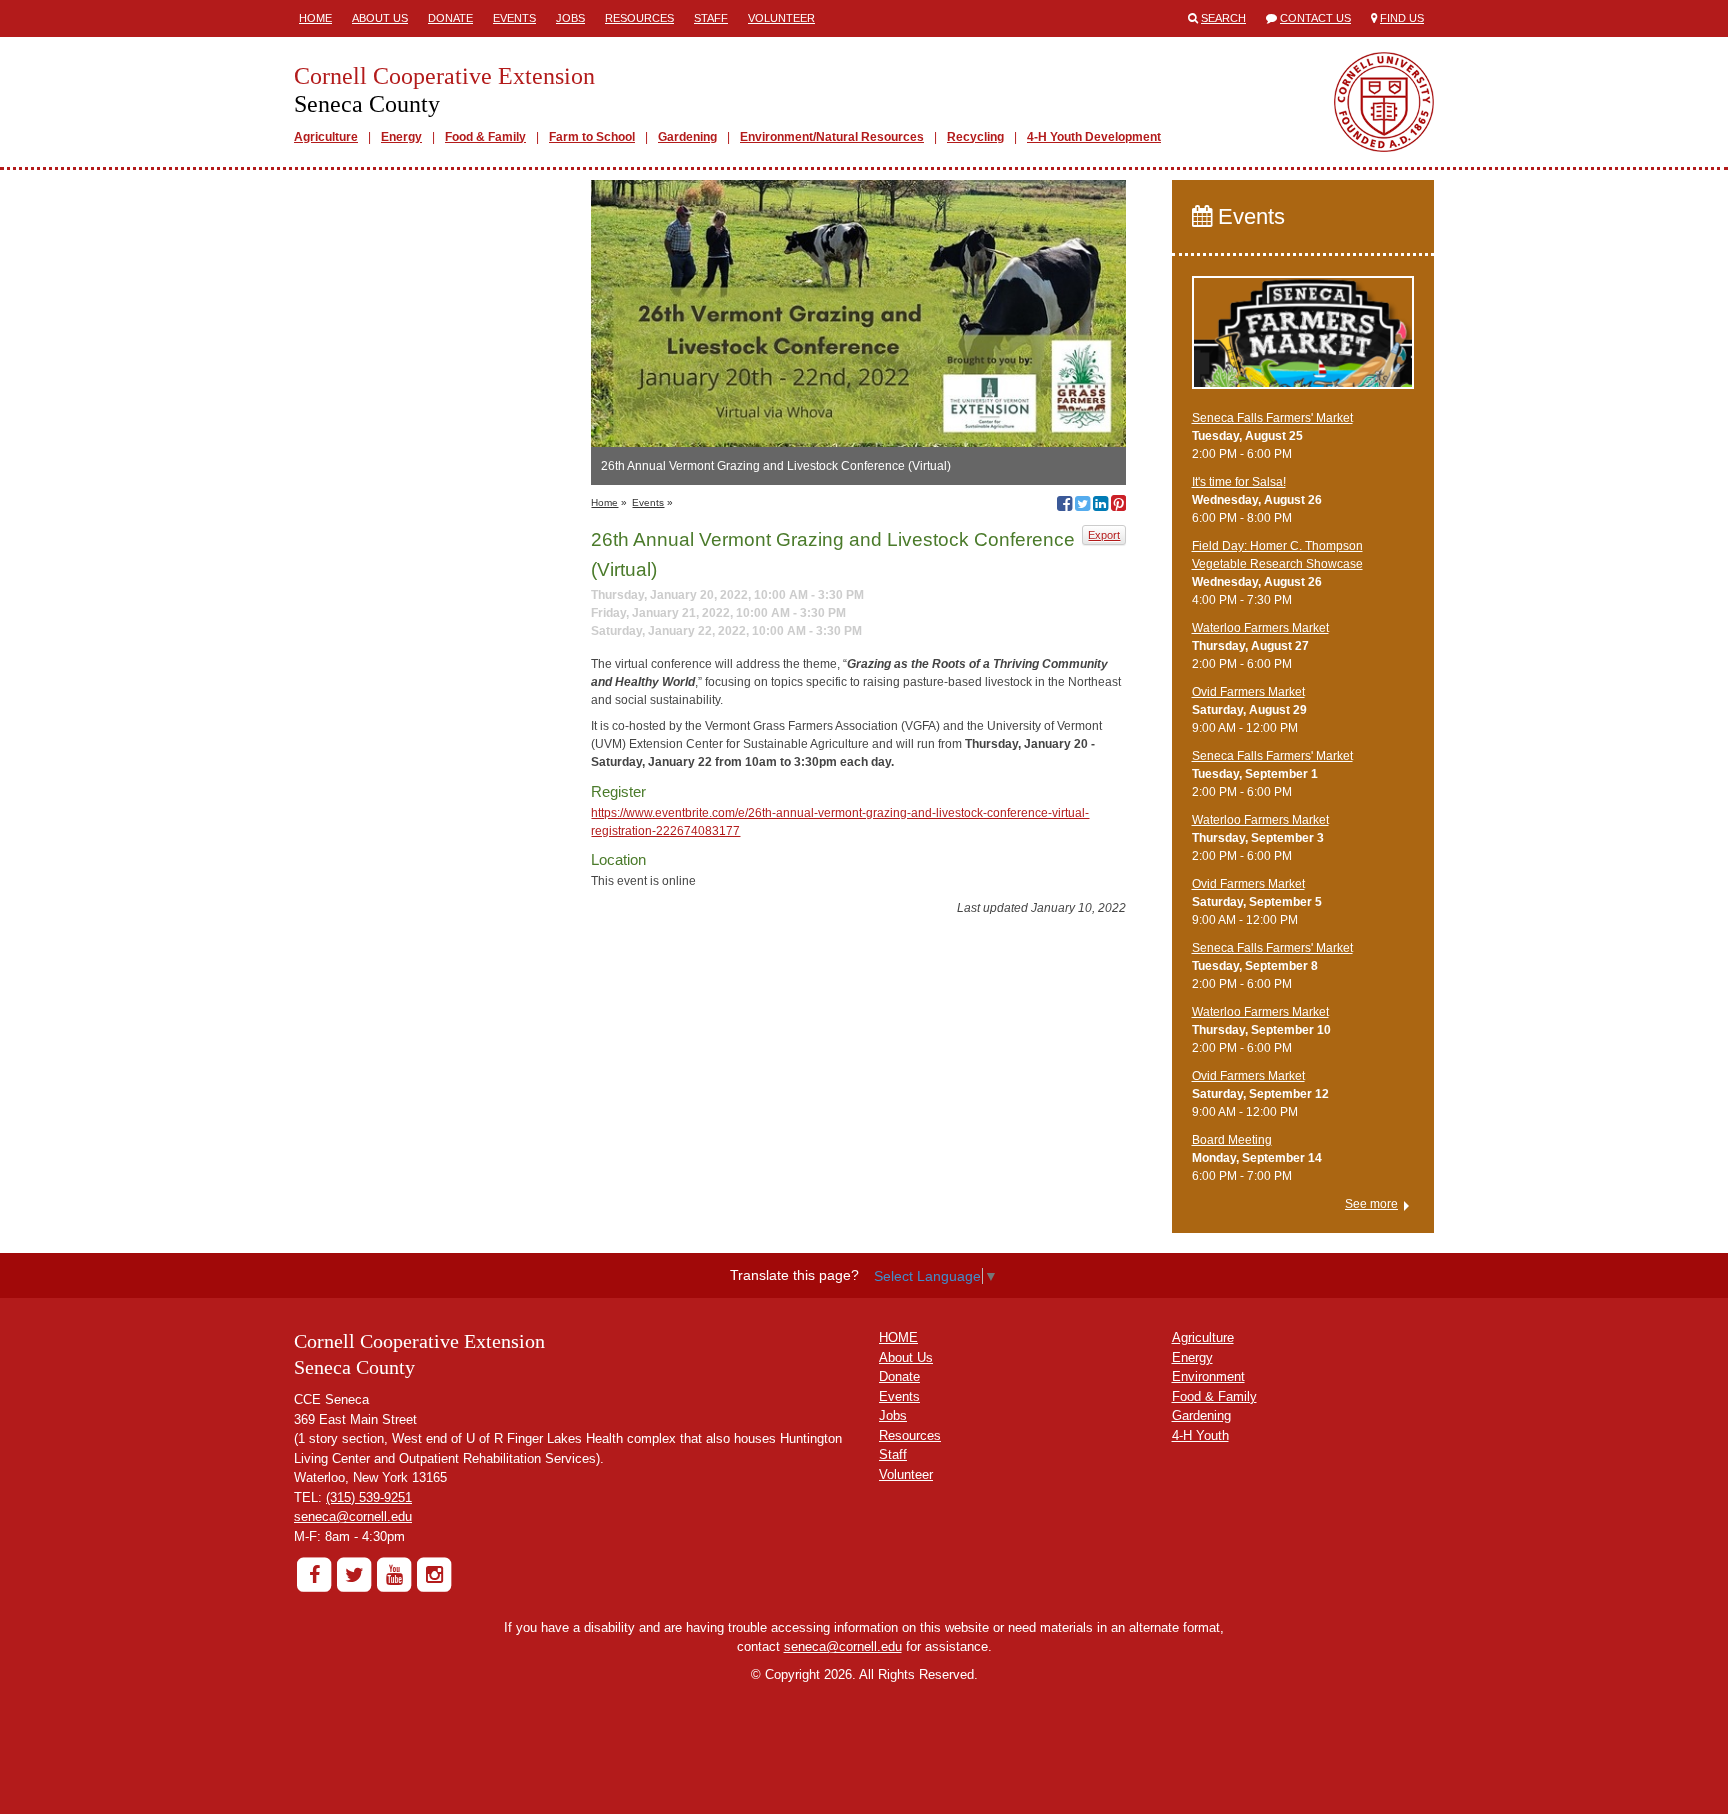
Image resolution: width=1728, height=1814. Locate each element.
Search (1223, 18)
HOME (898, 1337)
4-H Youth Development (1094, 137)
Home (315, 18)
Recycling (975, 137)
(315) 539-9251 (369, 1497)
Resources (639, 18)
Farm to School (592, 137)
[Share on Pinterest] (1118, 506)
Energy (401, 137)
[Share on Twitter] (1082, 506)
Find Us (1402, 18)
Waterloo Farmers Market (1260, 628)
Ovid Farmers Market (1248, 692)
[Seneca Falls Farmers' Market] (1303, 341)
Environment (1208, 1376)
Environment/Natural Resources (832, 137)
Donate (450, 18)
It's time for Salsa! (1239, 482)
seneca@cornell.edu (353, 1516)
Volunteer (781, 18)
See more (1371, 1204)
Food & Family (485, 137)
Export (1104, 535)
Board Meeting (1232, 1140)
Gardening (687, 137)
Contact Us (1315, 18)
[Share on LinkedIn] (1100, 506)
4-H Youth (1200, 1435)
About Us (380, 18)
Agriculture (326, 137)
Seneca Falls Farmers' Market (1272, 418)
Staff (711, 18)
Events (514, 18)
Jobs (570, 18)
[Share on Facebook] (1064, 506)
